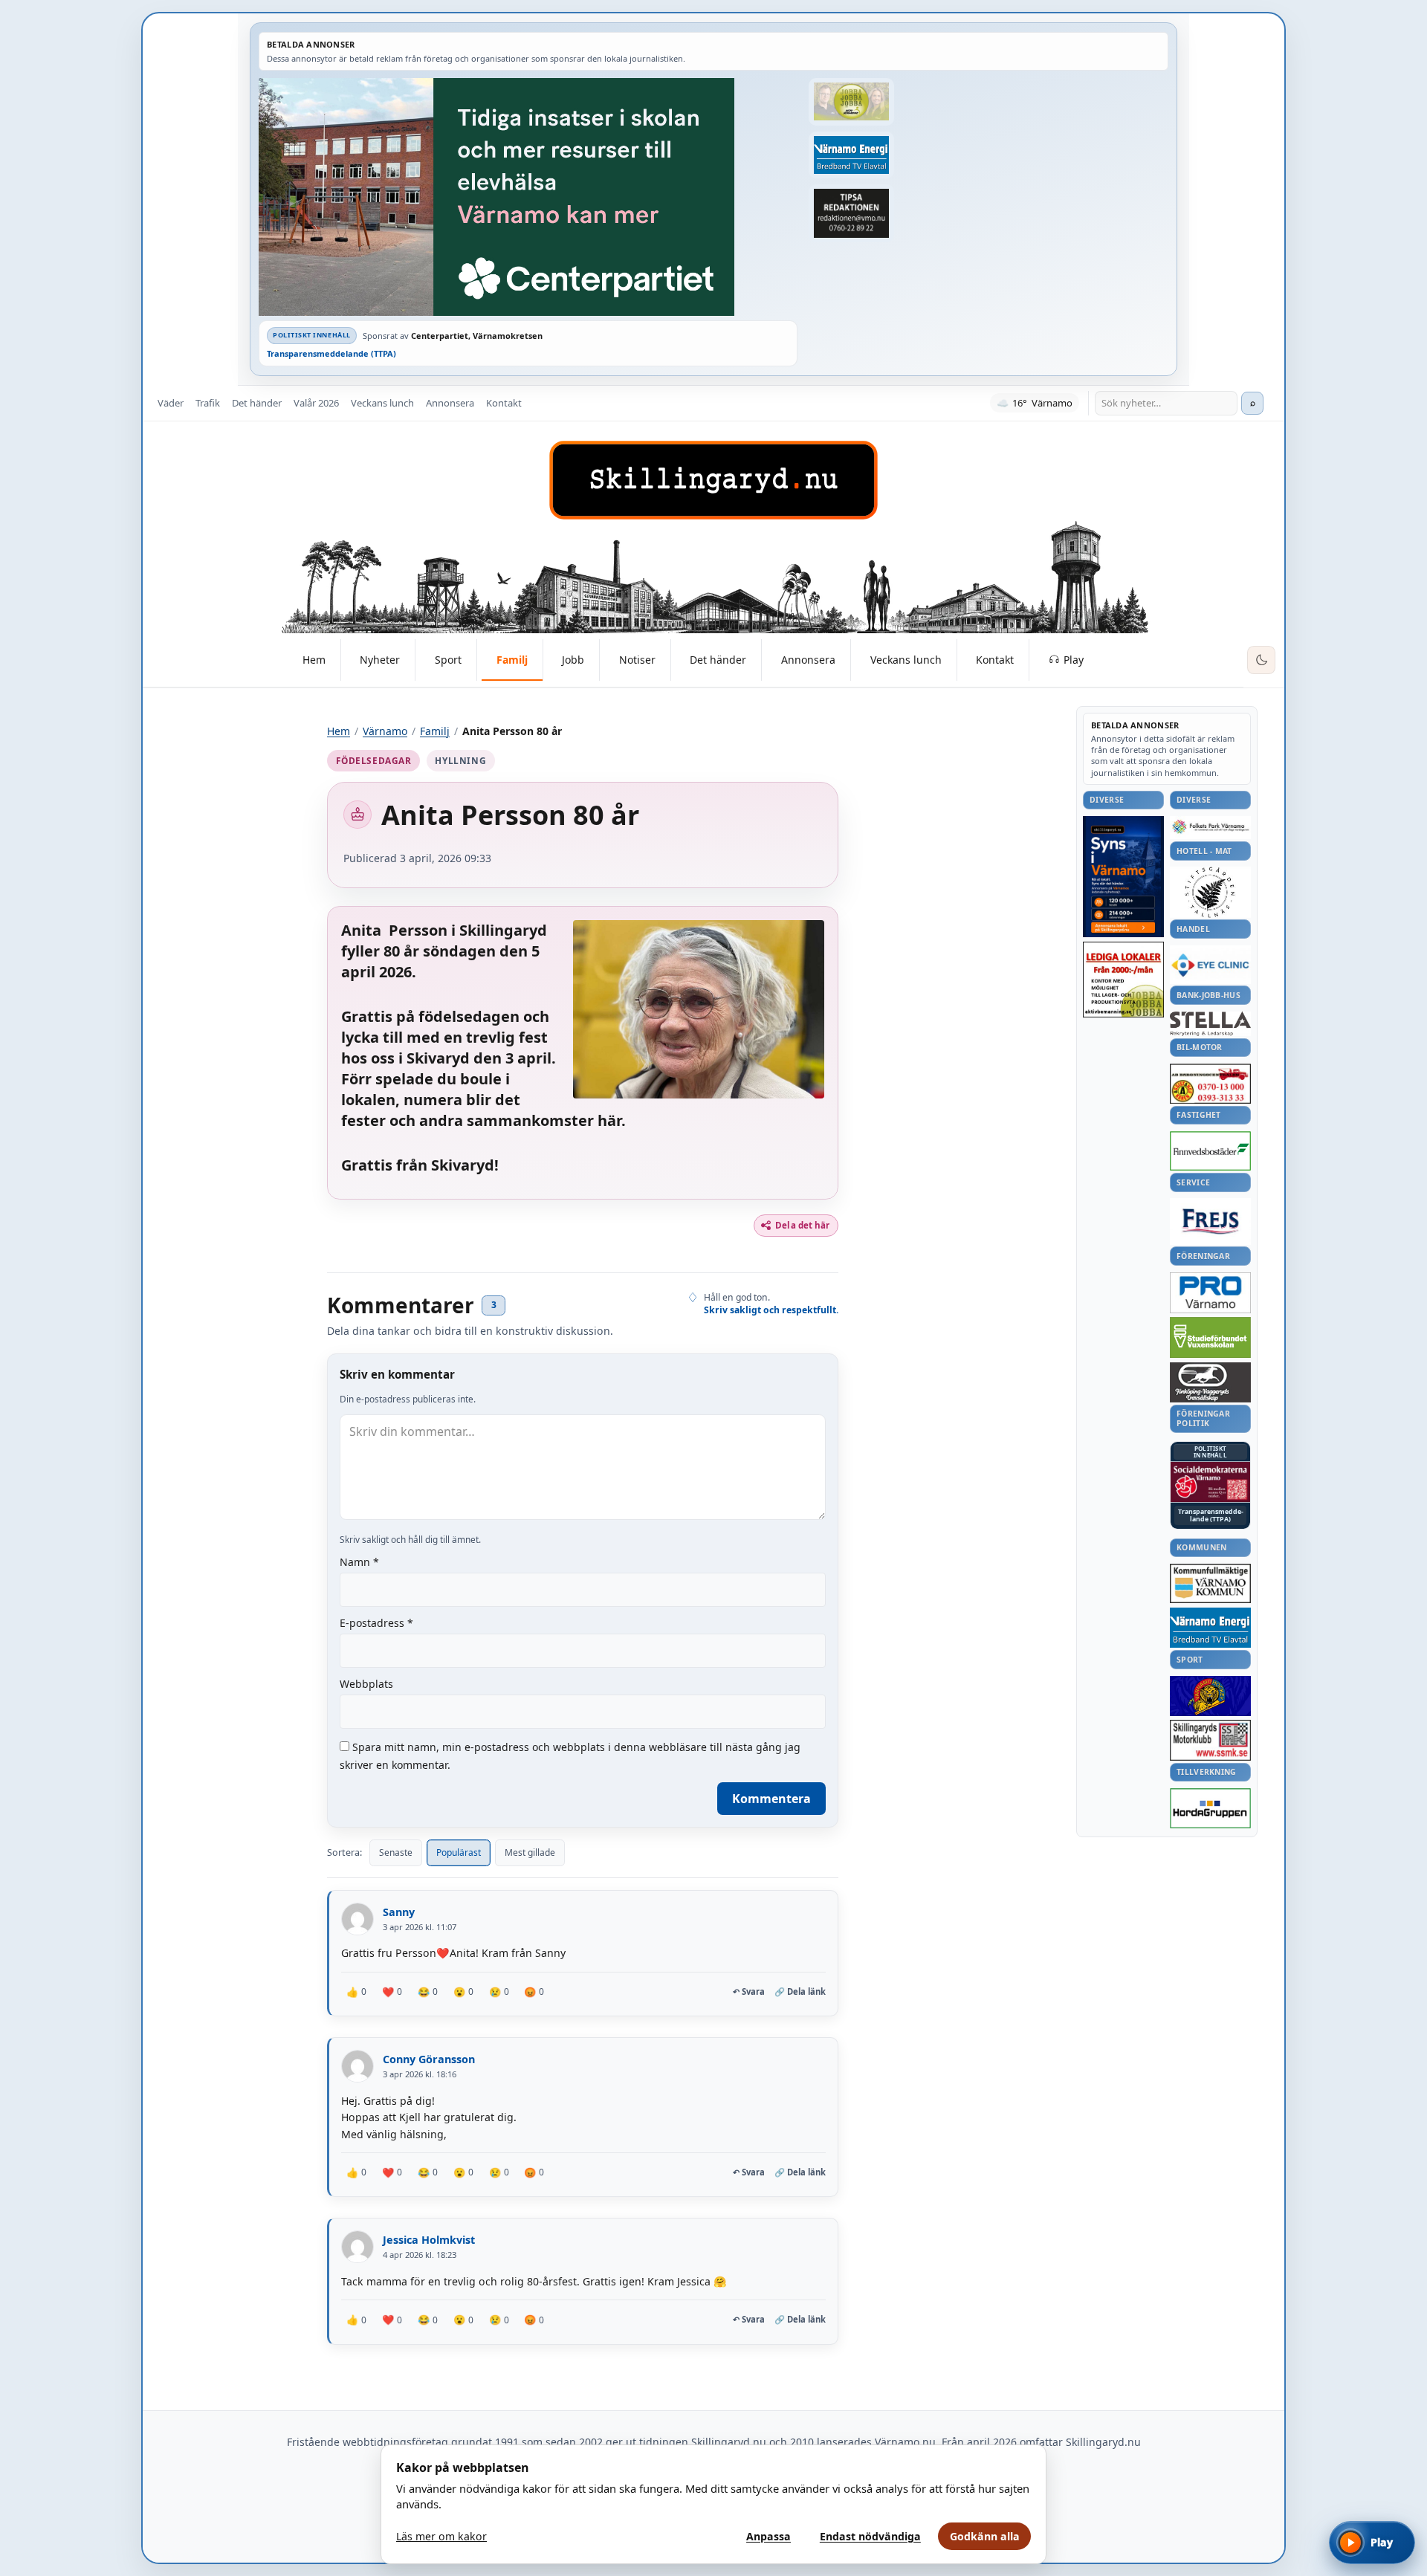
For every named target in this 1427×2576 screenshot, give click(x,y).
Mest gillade (530, 1852)
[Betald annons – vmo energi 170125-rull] (1210, 1628)
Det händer (257, 403)
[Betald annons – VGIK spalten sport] (1210, 1696)
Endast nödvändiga (870, 2536)
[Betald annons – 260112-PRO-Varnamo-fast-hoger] (1210, 1293)
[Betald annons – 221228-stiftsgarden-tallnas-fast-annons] (1210, 892)
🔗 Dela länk (800, 1991)
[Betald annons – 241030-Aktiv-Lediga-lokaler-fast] (1123, 980)
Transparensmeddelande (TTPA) (331, 353)
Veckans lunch (382, 403)
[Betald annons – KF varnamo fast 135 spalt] (1210, 1583)
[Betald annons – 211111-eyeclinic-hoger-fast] (1210, 965)
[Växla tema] (1261, 660)
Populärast (459, 1852)
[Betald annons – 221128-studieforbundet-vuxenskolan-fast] (1210, 1337)
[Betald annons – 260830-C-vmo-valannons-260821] (528, 197)
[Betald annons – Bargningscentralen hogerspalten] (1210, 1084)
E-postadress (376, 1623)
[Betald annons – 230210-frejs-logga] (1210, 1221)
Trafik (208, 403)
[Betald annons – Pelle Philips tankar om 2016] (851, 155)
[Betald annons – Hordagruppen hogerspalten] (1210, 1808)
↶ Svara (749, 1992)
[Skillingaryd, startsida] (713, 480)
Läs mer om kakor (441, 2536)
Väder (171, 403)
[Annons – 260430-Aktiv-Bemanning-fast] (851, 102)
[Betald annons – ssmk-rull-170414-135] (1210, 1740)
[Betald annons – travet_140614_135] (1210, 1382)
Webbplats (366, 1684)
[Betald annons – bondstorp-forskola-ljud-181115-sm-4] (851, 213)
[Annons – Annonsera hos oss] (1123, 877)
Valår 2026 (316, 403)
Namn (359, 1562)
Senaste (396, 1852)
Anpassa (768, 2536)
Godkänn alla (985, 2536)
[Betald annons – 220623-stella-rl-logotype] (1210, 1024)
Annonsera (450, 403)
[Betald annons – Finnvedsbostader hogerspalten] (1210, 1151)
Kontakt (504, 403)
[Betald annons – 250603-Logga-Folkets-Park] (1210, 828)
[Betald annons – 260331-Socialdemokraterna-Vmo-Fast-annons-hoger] (1210, 1482)
